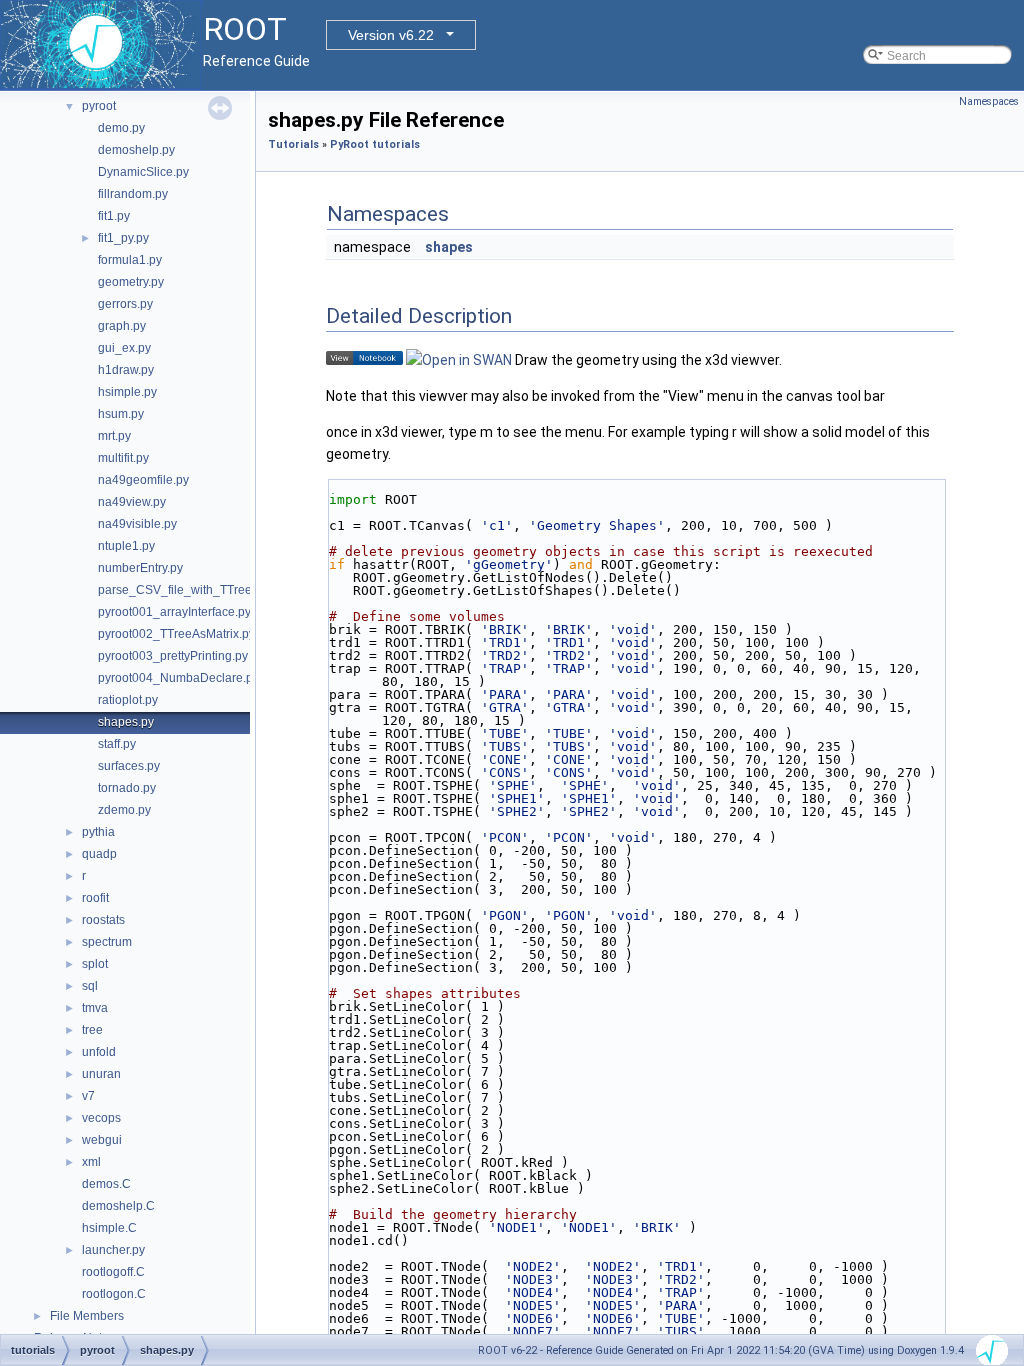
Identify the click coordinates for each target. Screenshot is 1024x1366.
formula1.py (130, 260)
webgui (102, 1140)
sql (90, 986)
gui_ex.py (124, 348)
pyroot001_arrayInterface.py (174, 612)
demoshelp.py (136, 150)
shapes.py (126, 722)
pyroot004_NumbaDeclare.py (178, 678)
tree (92, 1030)
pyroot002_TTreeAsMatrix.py (176, 634)
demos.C (106, 1184)
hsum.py (121, 414)
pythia (98, 832)
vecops (101, 1118)
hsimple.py (127, 392)
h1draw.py (126, 370)
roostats (103, 920)
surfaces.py (129, 766)
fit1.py (114, 216)
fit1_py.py (123, 238)
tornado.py (127, 788)
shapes (449, 247)
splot (95, 964)
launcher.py (113, 1250)
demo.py (121, 128)
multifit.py (123, 458)
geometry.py (131, 282)
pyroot (99, 106)
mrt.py (114, 436)
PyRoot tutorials (375, 144)
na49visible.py (137, 524)
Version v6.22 (391, 35)
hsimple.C (109, 1228)
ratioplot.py (128, 700)
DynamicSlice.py (143, 172)
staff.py (117, 744)
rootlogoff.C (113, 1272)
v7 (88, 1096)
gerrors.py (125, 304)
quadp (99, 854)
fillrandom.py (133, 194)
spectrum (107, 942)
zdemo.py (124, 810)
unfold (99, 1052)
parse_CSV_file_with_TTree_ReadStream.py (221, 590)
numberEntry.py (140, 568)
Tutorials (293, 144)
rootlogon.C (114, 1294)
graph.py (122, 326)
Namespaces (989, 101)
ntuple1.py (126, 546)
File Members (87, 1316)
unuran (101, 1074)
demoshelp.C (118, 1206)
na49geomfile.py (143, 480)
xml (91, 1162)
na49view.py (132, 502)
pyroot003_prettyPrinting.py (173, 656)
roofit (95, 898)
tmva (95, 1008)
